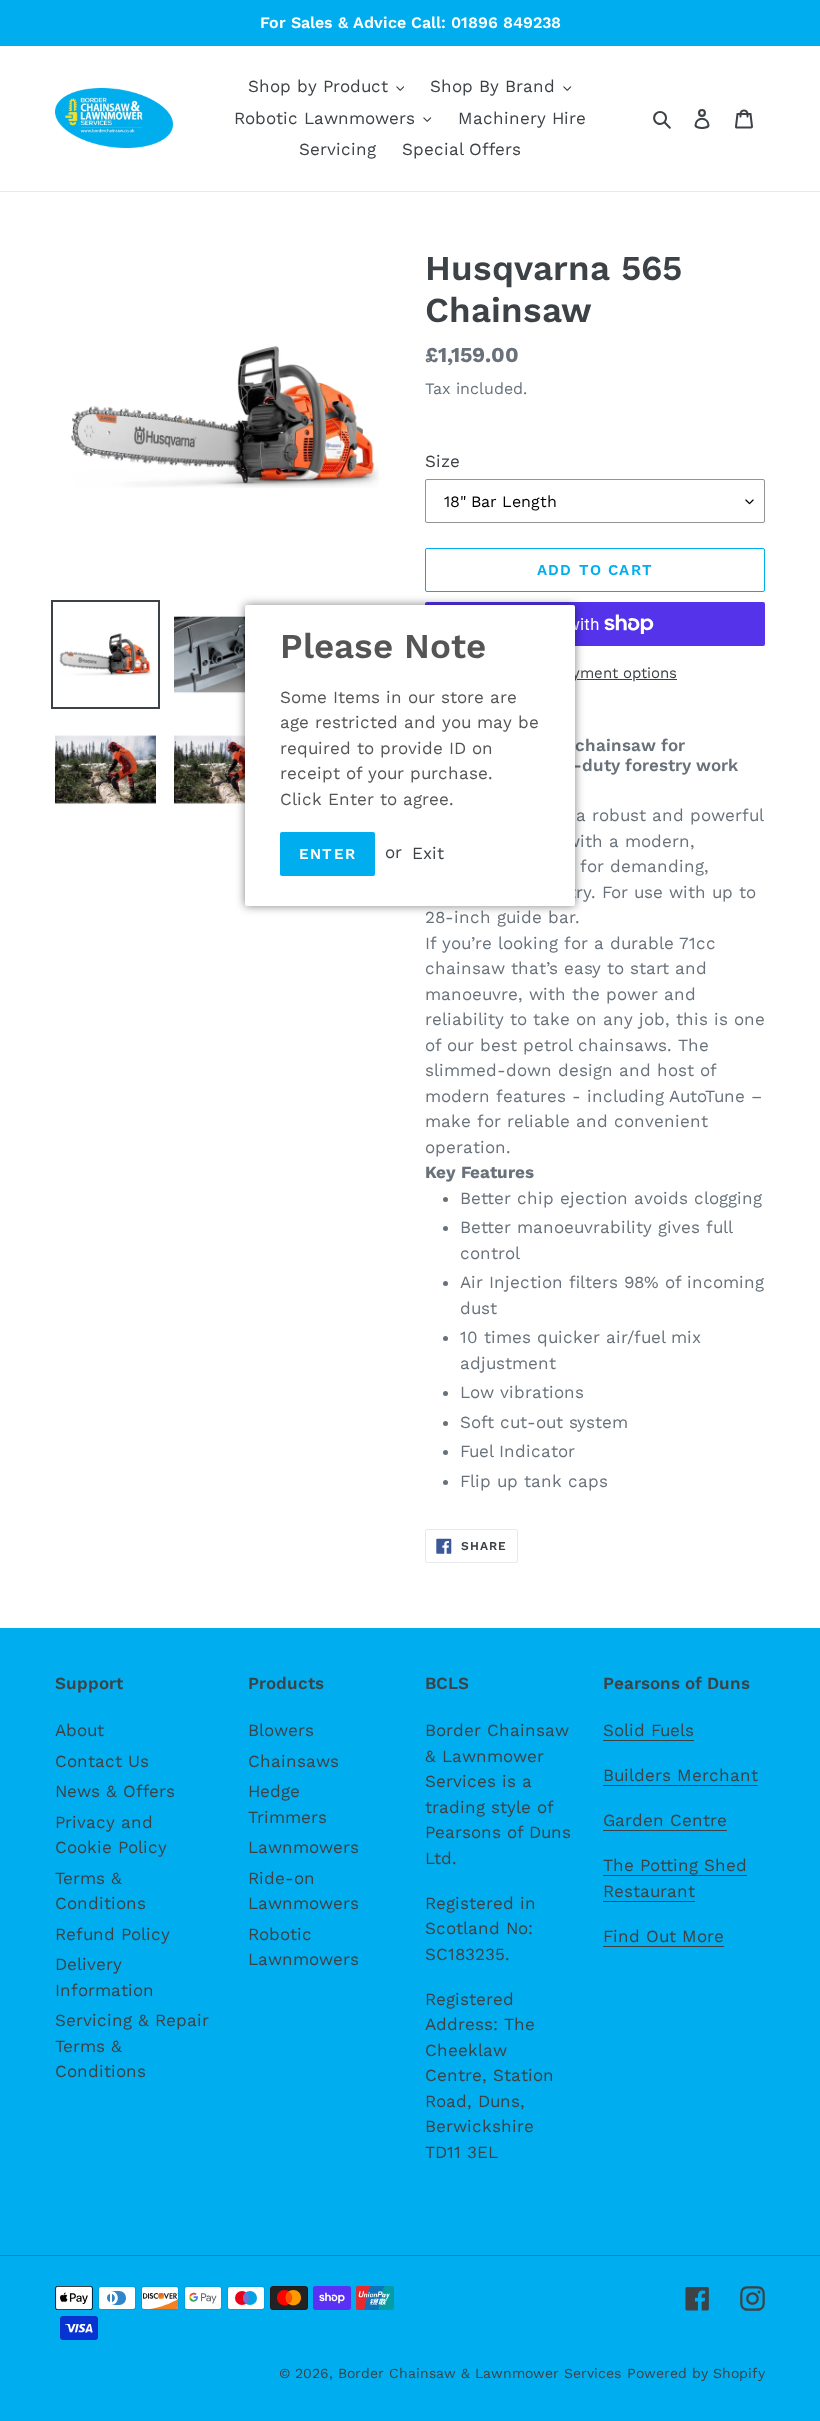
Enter (327, 854)
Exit (428, 852)
